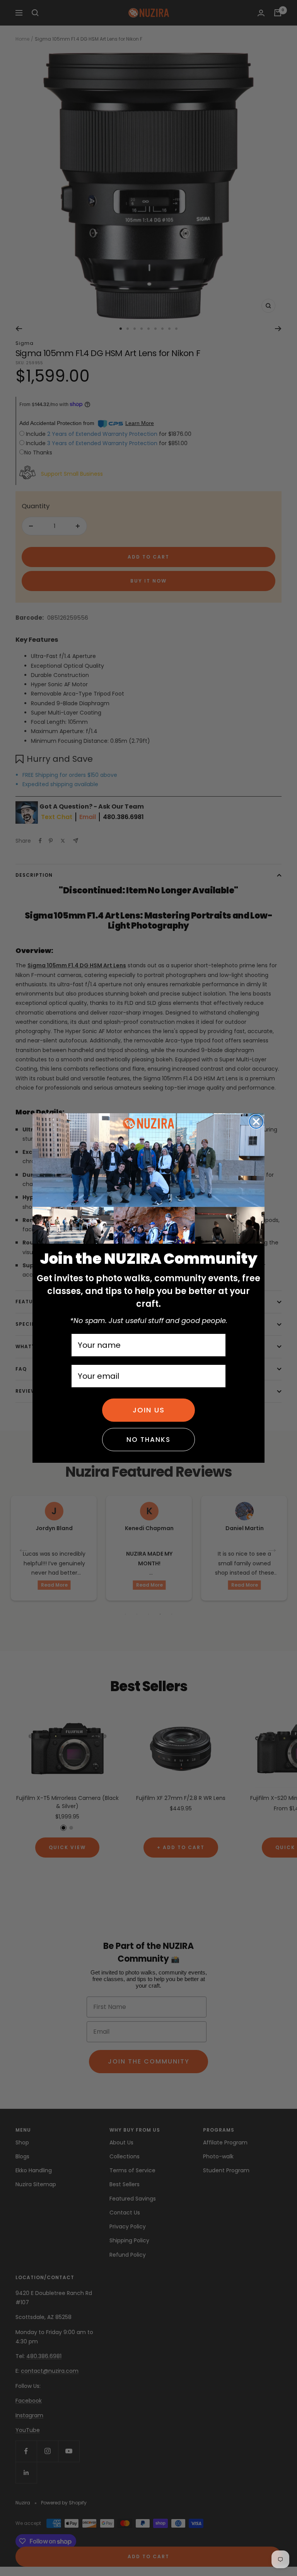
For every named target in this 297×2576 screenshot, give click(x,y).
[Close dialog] (256, 1122)
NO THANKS (148, 1440)
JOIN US (149, 1410)
